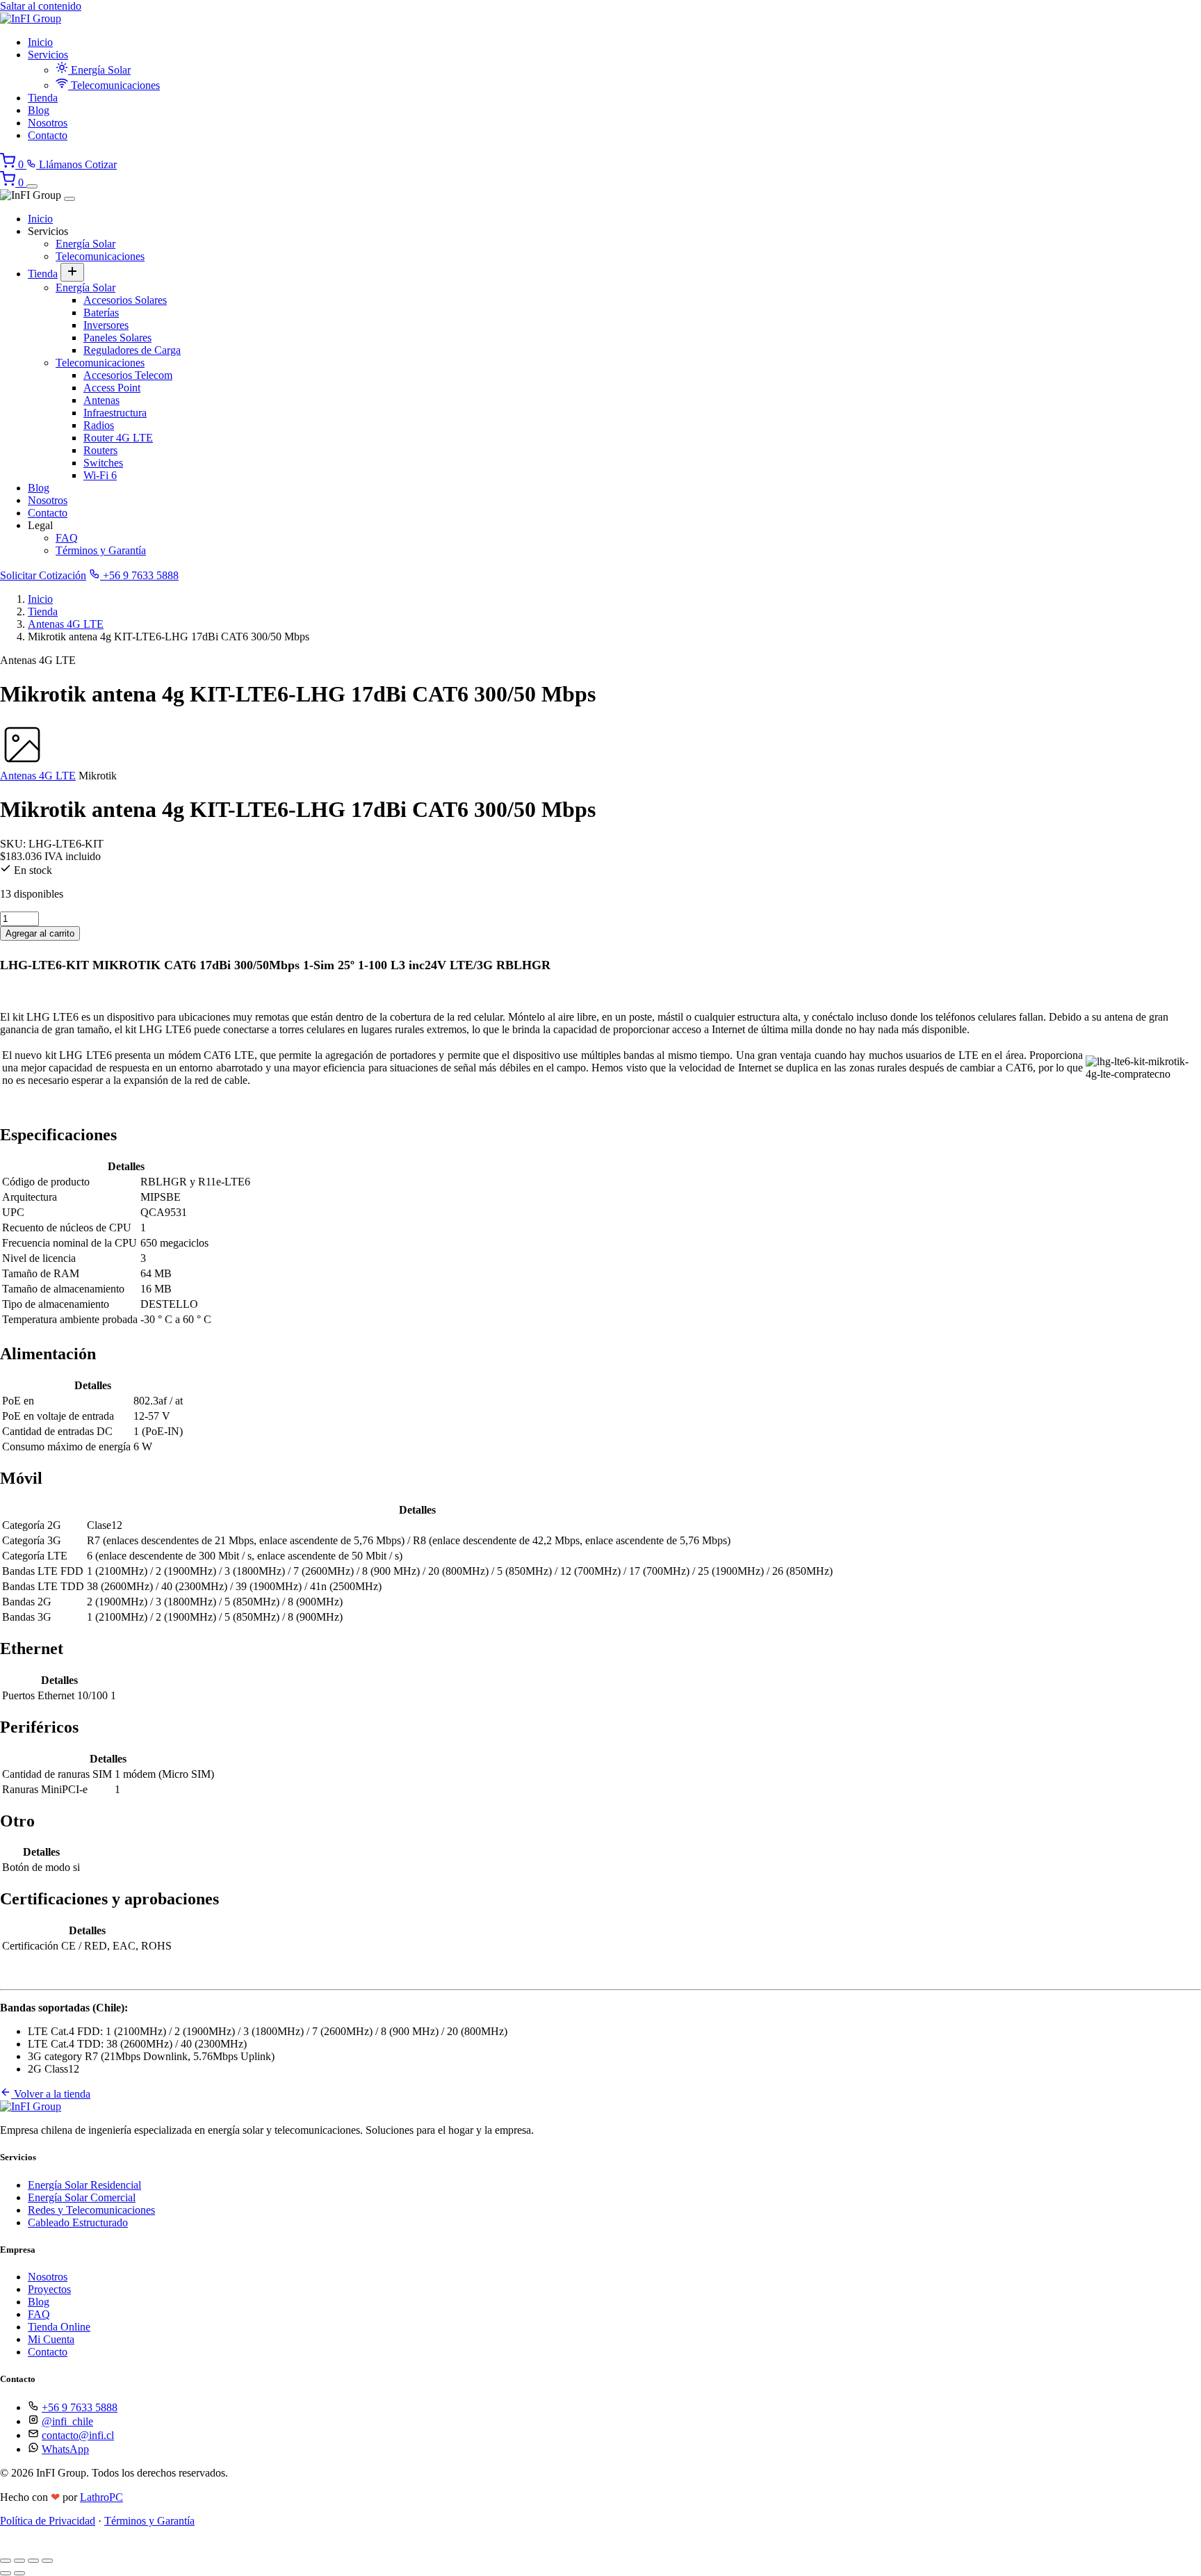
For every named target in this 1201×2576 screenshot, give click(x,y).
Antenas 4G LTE (66, 624)
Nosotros (48, 123)
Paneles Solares (117, 338)
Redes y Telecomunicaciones (91, 2210)
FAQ (67, 538)
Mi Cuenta (51, 2339)
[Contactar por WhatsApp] (10, 2544)
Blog (39, 110)
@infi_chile (67, 2421)
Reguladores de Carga (132, 350)
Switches (103, 463)
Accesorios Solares (125, 300)
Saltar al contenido (41, 6)
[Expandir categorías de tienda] (72, 272)
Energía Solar (99, 70)
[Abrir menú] (32, 186)
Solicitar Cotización (43, 575)
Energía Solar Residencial (84, 2185)
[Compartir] (33, 2561)
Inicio (40, 42)
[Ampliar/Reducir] (6, 2561)
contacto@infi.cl (78, 2435)
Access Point (112, 388)
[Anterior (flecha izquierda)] (6, 2573)
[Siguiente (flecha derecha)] (19, 2573)
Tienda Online (59, 2327)
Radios (99, 425)
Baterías (101, 313)
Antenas (101, 400)
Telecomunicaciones (114, 85)
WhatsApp (65, 2449)
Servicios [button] (48, 55)
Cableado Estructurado (78, 2222)
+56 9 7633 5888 (139, 575)
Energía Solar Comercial (82, 2197)
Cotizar (101, 164)
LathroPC (101, 2497)
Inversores (106, 325)
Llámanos (60, 164)
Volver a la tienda (51, 2094)
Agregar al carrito (40, 933)
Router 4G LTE (118, 438)
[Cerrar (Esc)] (47, 2561)
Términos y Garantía (101, 550)
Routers (100, 450)
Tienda (43, 98)
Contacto (48, 135)
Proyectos (49, 2289)
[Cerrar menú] (70, 199)
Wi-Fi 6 (100, 475)
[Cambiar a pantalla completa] (19, 2561)
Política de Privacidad (48, 2521)
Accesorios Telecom (128, 375)
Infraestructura (115, 413)
